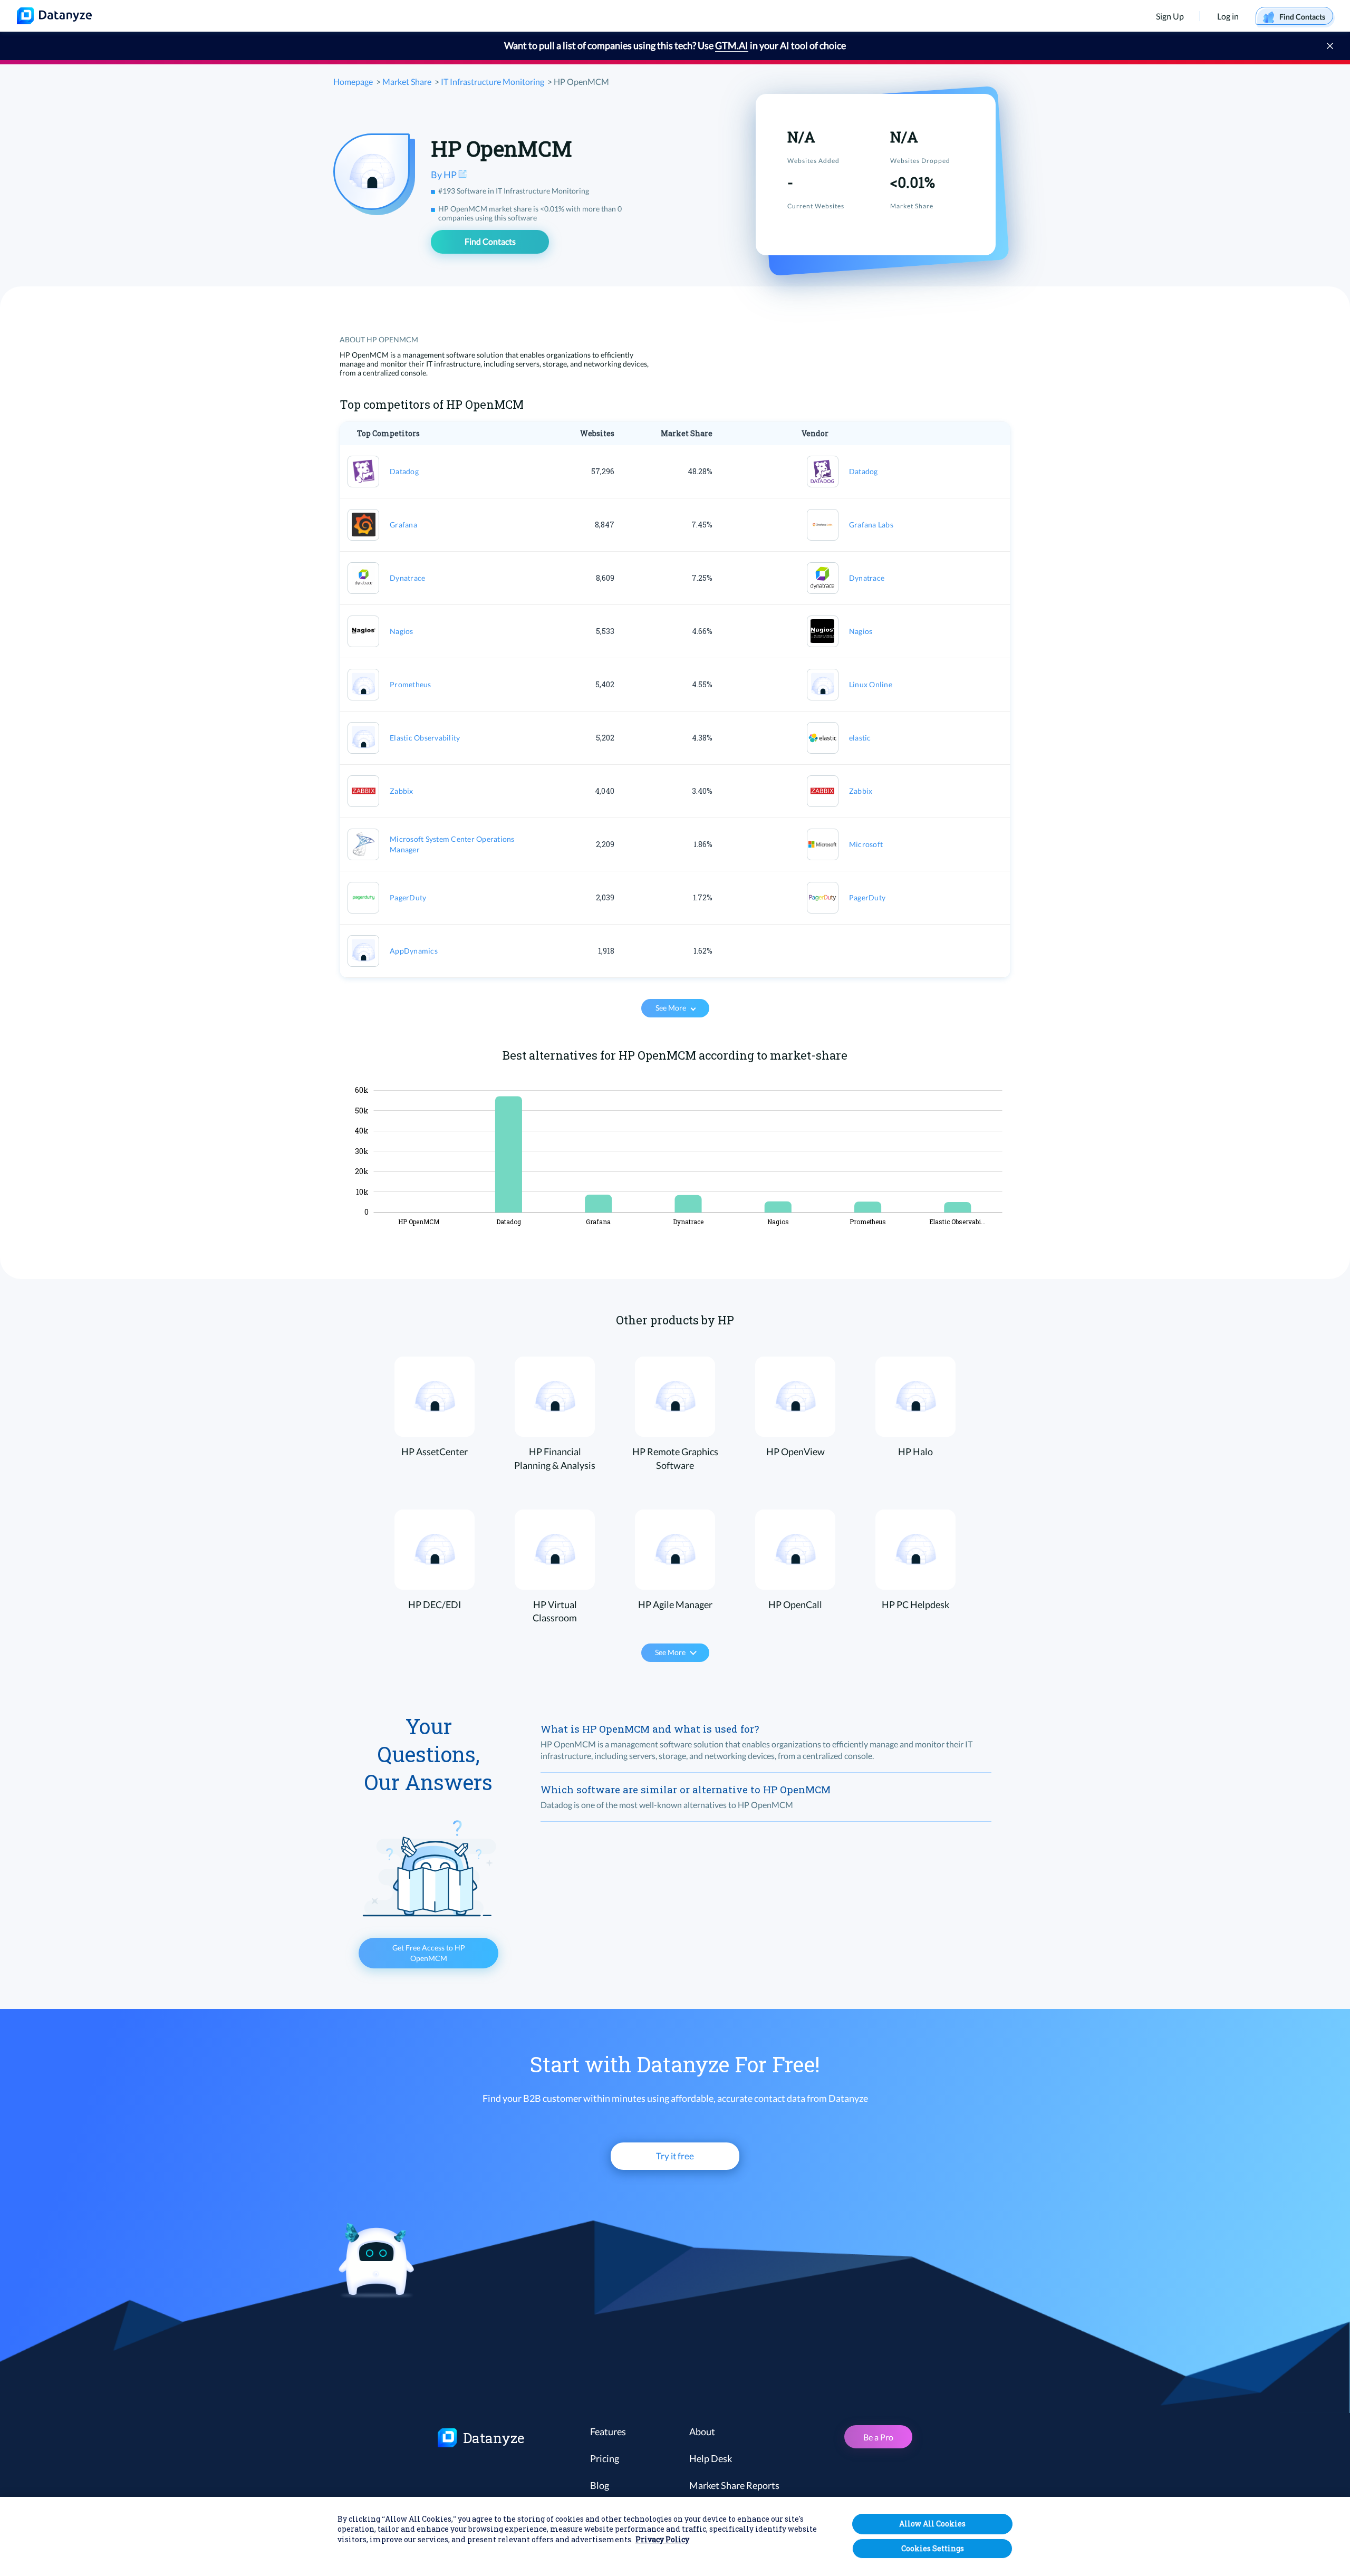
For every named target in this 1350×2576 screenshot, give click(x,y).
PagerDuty (408, 897)
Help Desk (711, 2458)
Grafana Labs (871, 525)
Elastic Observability (425, 738)
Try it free (675, 2156)
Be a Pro (878, 2437)
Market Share (407, 81)
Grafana (403, 525)
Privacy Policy (662, 2540)
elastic (860, 738)
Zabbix (402, 791)
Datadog (404, 471)
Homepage (353, 81)
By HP (445, 175)
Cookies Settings (933, 2548)
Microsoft (866, 844)
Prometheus (411, 684)
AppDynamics (414, 951)
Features (608, 2431)
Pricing (605, 2458)
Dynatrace (407, 578)
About (702, 2431)
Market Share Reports (734, 2485)
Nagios (402, 631)
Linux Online (871, 684)
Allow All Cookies (932, 2524)
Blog (600, 2485)
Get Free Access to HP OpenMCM (429, 1953)
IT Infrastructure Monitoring (493, 81)
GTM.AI (732, 45)
